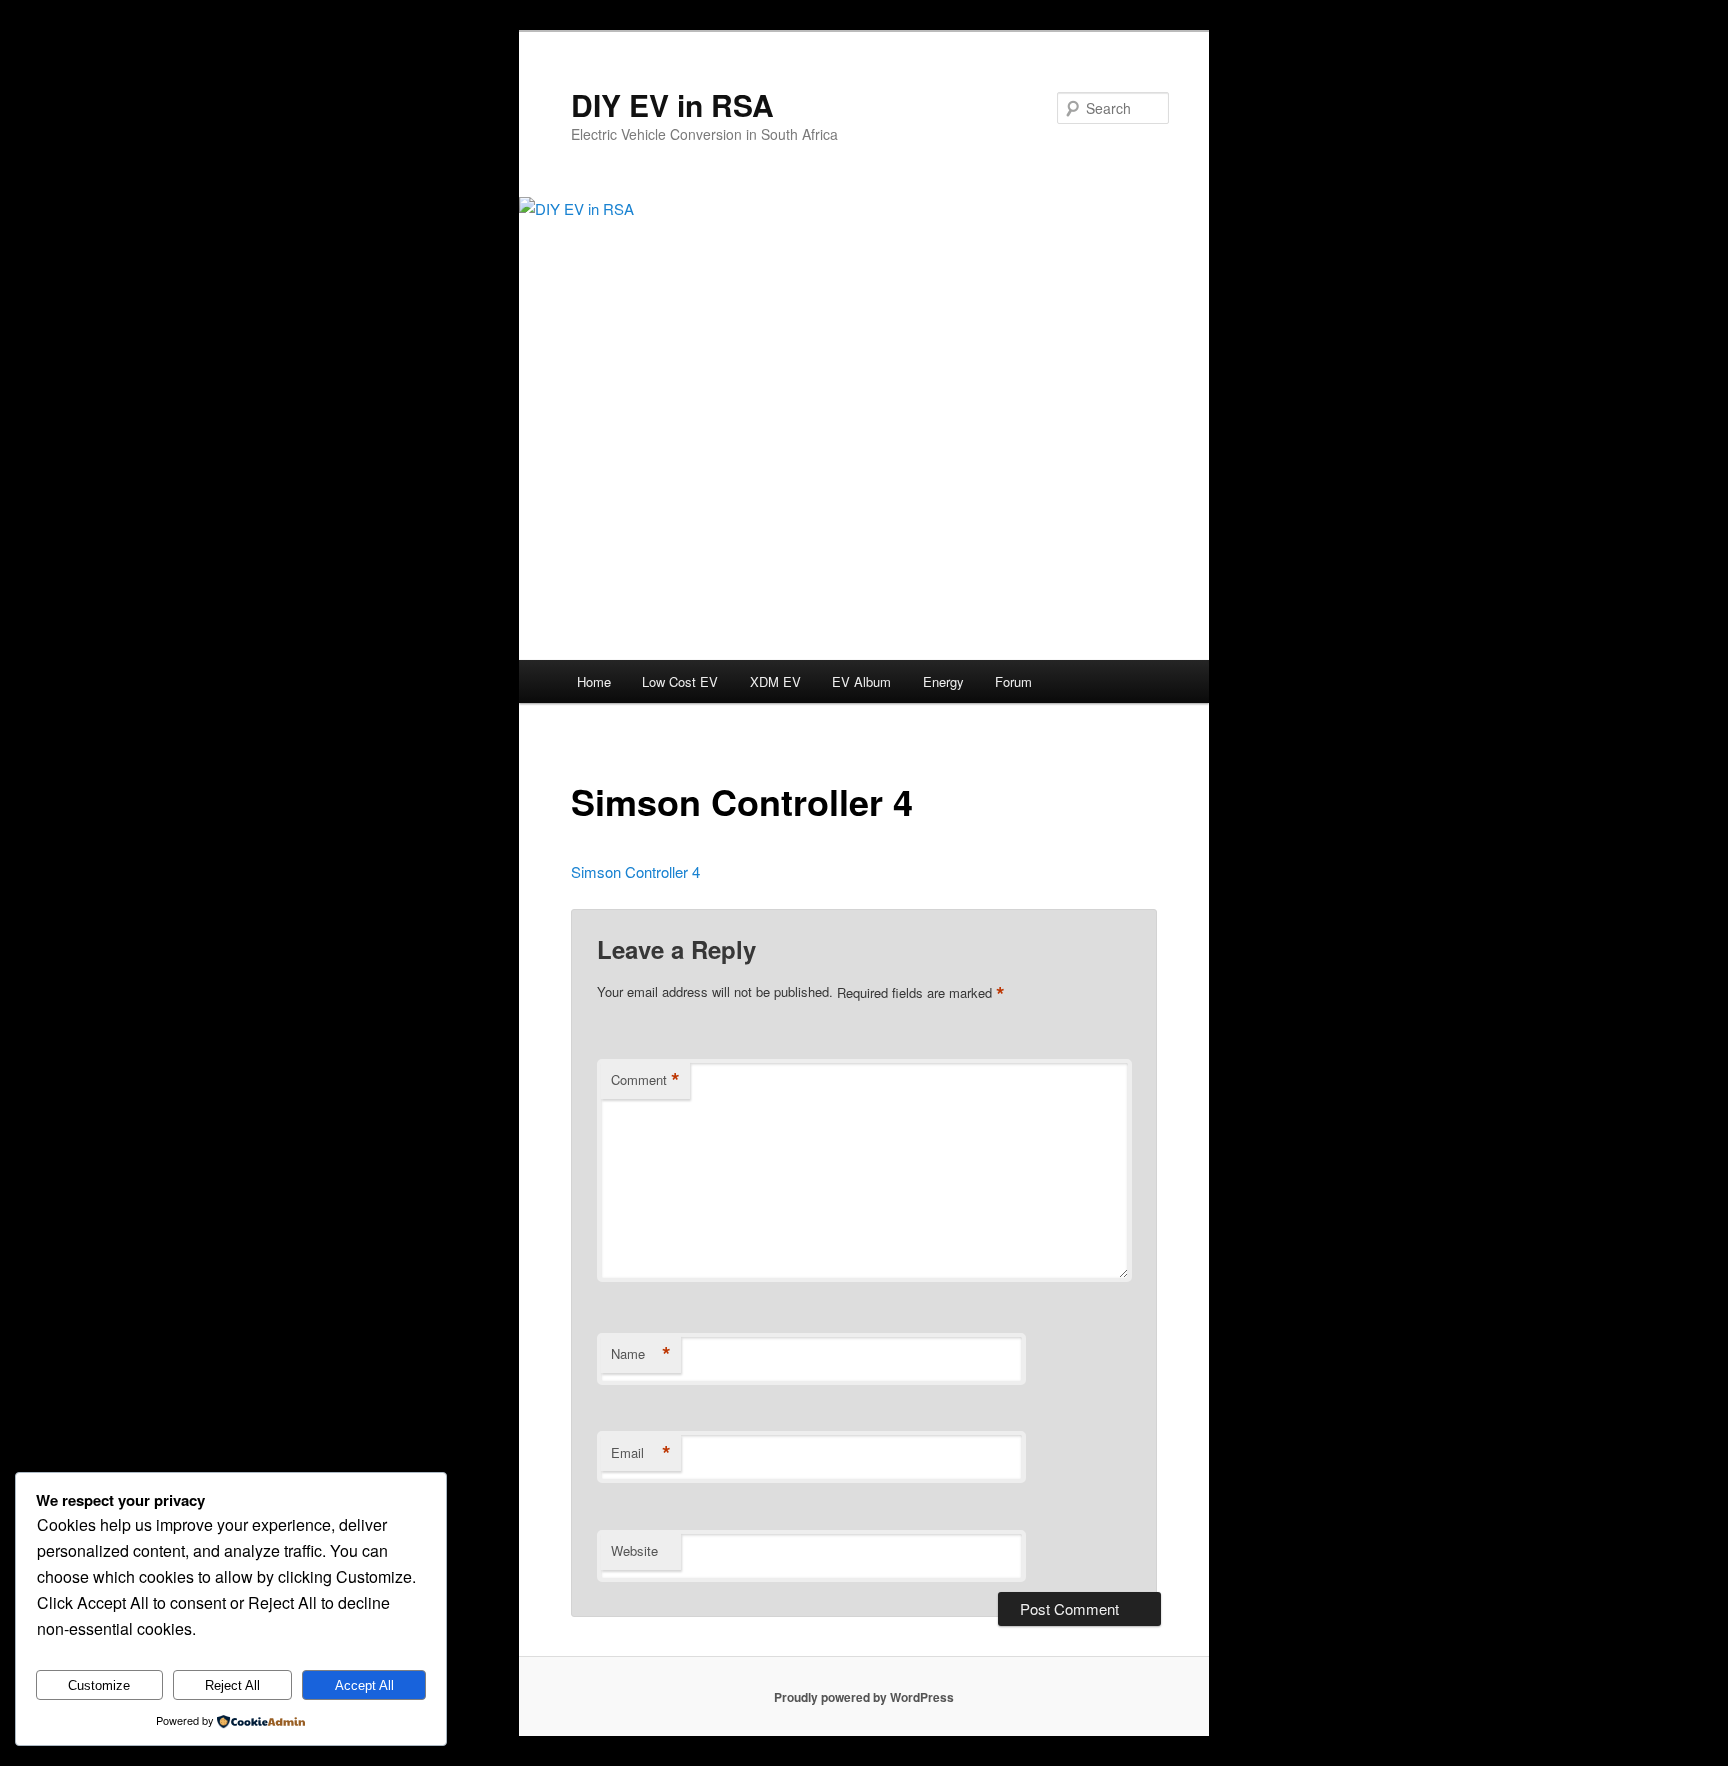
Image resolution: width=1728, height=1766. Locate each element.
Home (594, 681)
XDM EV (775, 681)
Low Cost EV (680, 681)
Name (641, 1354)
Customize (99, 1685)
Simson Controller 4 (635, 871)
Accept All (364, 1685)
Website (634, 1550)
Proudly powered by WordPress (864, 1697)
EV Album (861, 681)
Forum (1013, 681)
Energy (943, 681)
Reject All (232, 1685)
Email (641, 1453)
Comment (645, 1080)
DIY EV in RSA (672, 104)
